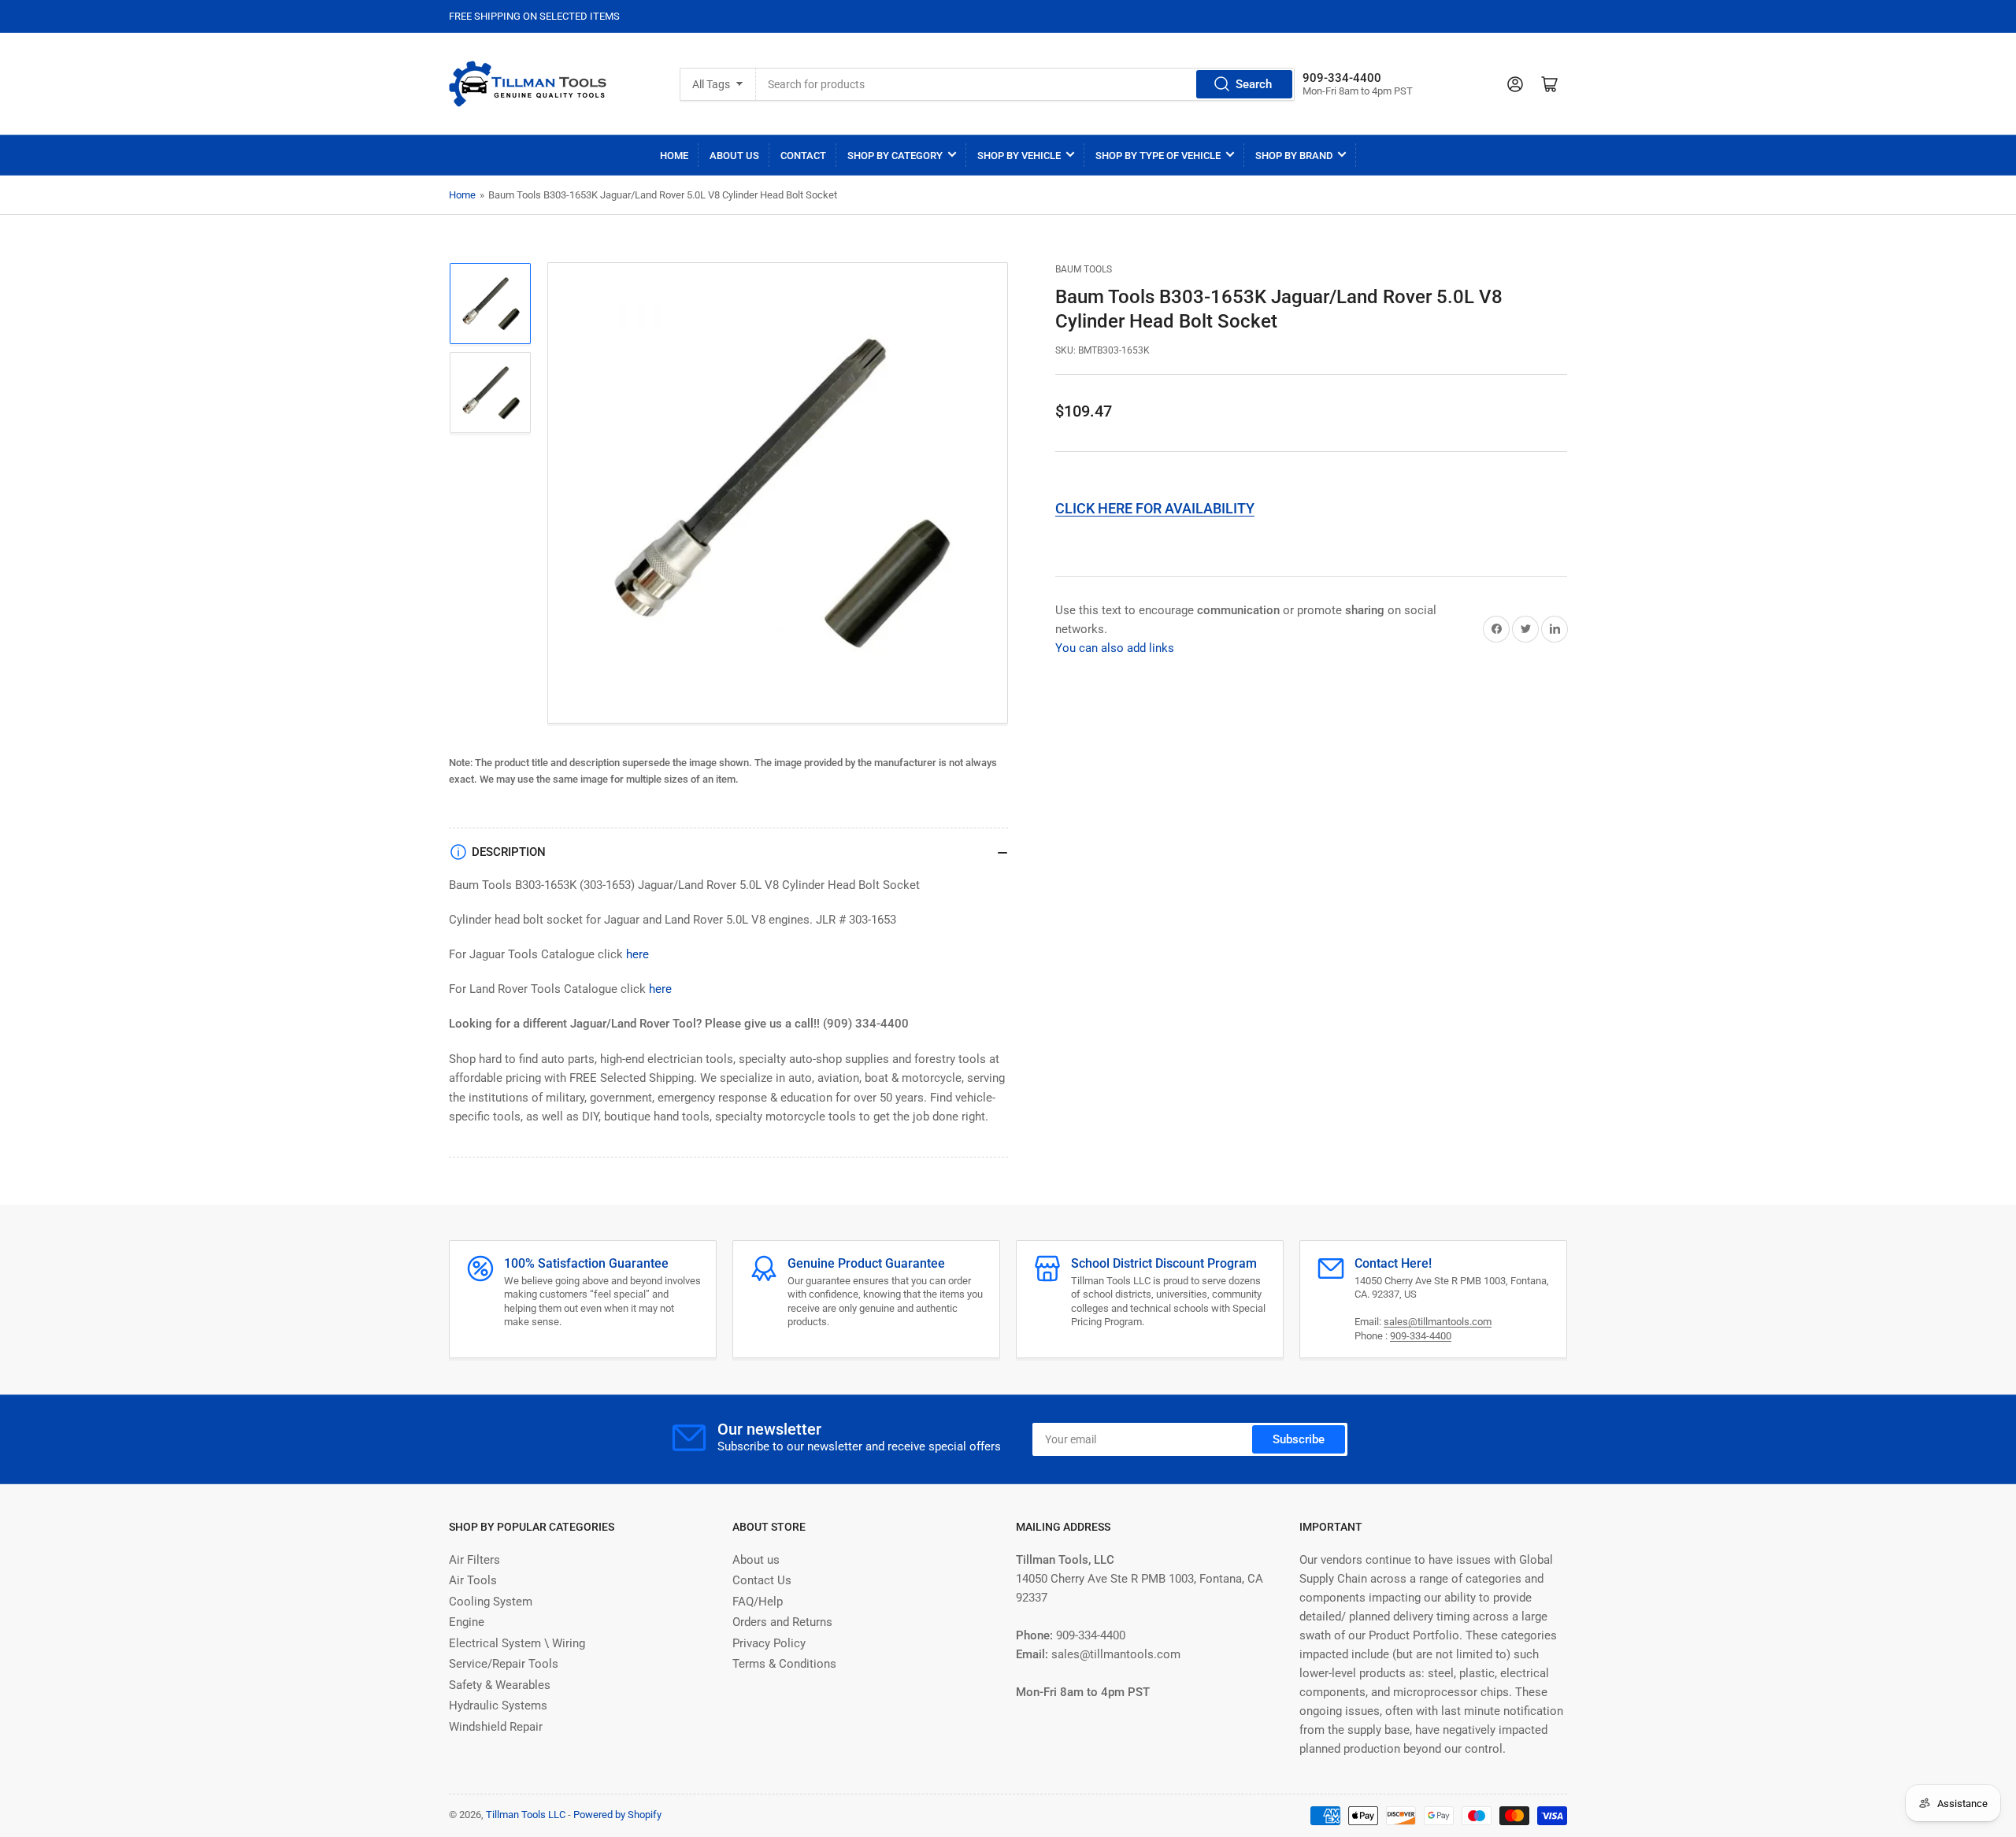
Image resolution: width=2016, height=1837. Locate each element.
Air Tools (473, 1580)
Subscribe (1299, 1439)
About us (756, 1560)
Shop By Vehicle (1019, 156)
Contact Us (762, 1580)
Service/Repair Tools (504, 1664)
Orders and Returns (782, 1622)
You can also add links (1115, 648)
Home (674, 156)
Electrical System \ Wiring (517, 1643)
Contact (803, 156)
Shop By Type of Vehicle (1158, 156)
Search (1254, 84)
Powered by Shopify (617, 1815)
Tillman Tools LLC (526, 1815)
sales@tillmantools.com (1438, 1322)
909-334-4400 (1421, 1336)
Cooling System (491, 1602)
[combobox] (1025, 84)
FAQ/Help (758, 1602)
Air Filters (474, 1560)
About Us (734, 156)
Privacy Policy (769, 1643)
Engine (467, 1622)
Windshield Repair (496, 1727)
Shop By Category (895, 156)
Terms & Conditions (784, 1664)
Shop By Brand (1294, 156)
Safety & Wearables (500, 1685)
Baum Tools (1084, 269)
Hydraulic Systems (498, 1706)
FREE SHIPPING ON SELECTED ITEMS (534, 16)
